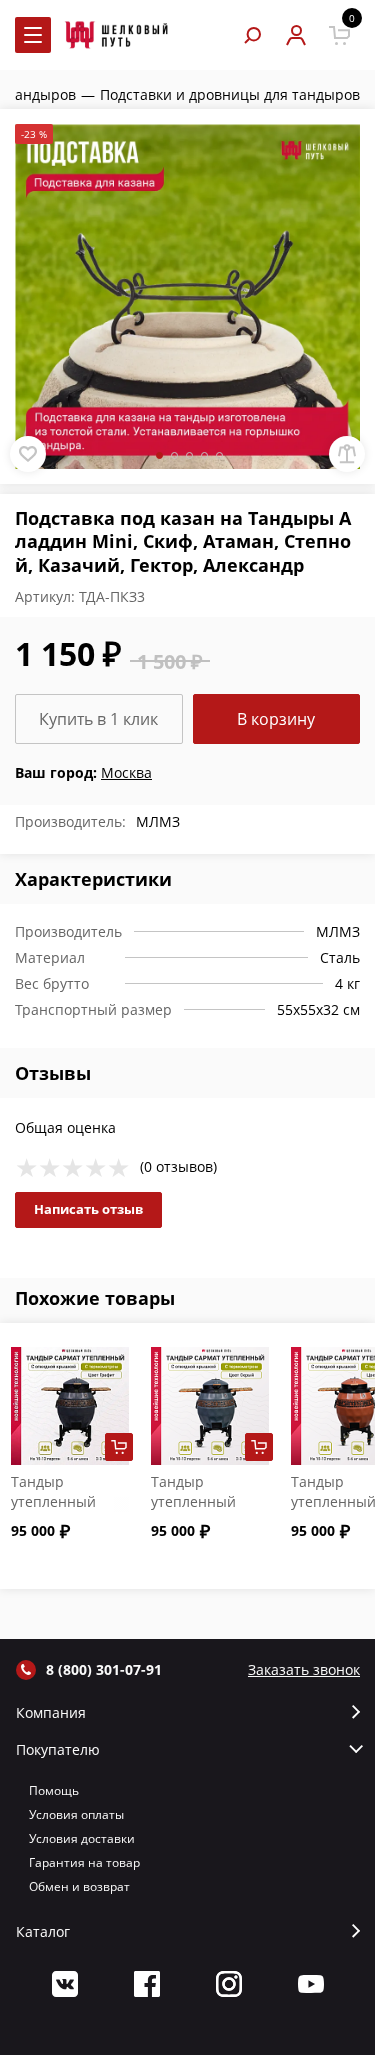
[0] (339, 35)
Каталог (43, 1932)
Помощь (54, 1790)
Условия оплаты (76, 1814)
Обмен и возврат (79, 1886)
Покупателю (58, 1750)
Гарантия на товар (84, 1862)
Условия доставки (82, 1838)
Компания (51, 1713)
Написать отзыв (88, 1209)
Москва (126, 772)
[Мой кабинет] (295, 35)
